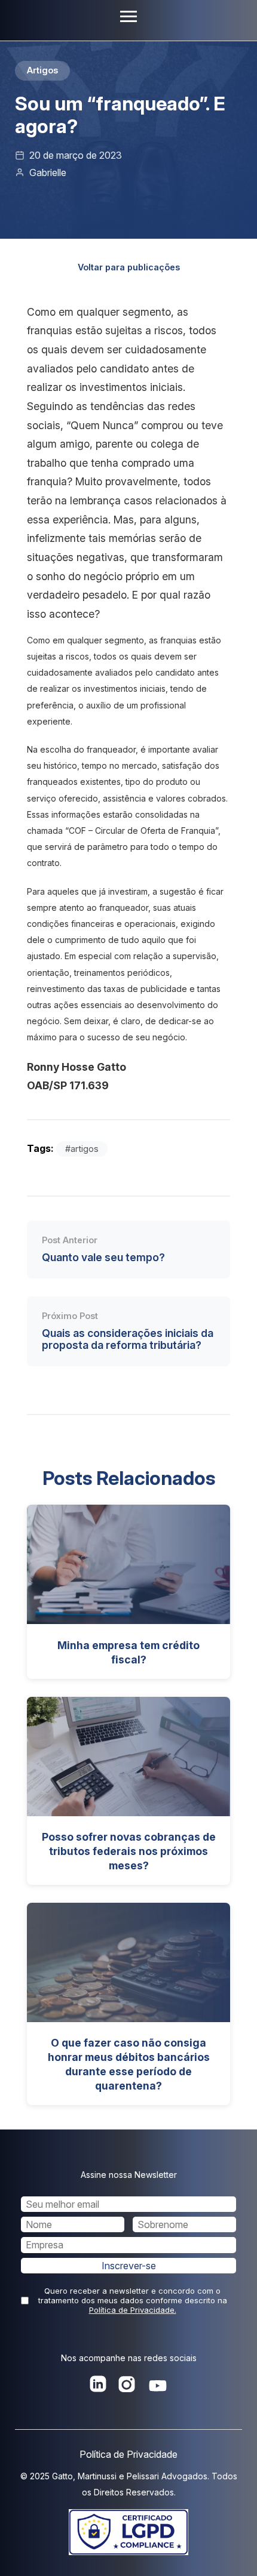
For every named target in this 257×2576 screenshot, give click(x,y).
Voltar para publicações (129, 267)
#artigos (82, 1149)
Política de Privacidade (128, 2454)
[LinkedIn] (98, 2387)
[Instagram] (127, 2387)
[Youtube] (157, 2387)
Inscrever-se (129, 2266)
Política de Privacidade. (133, 2310)
